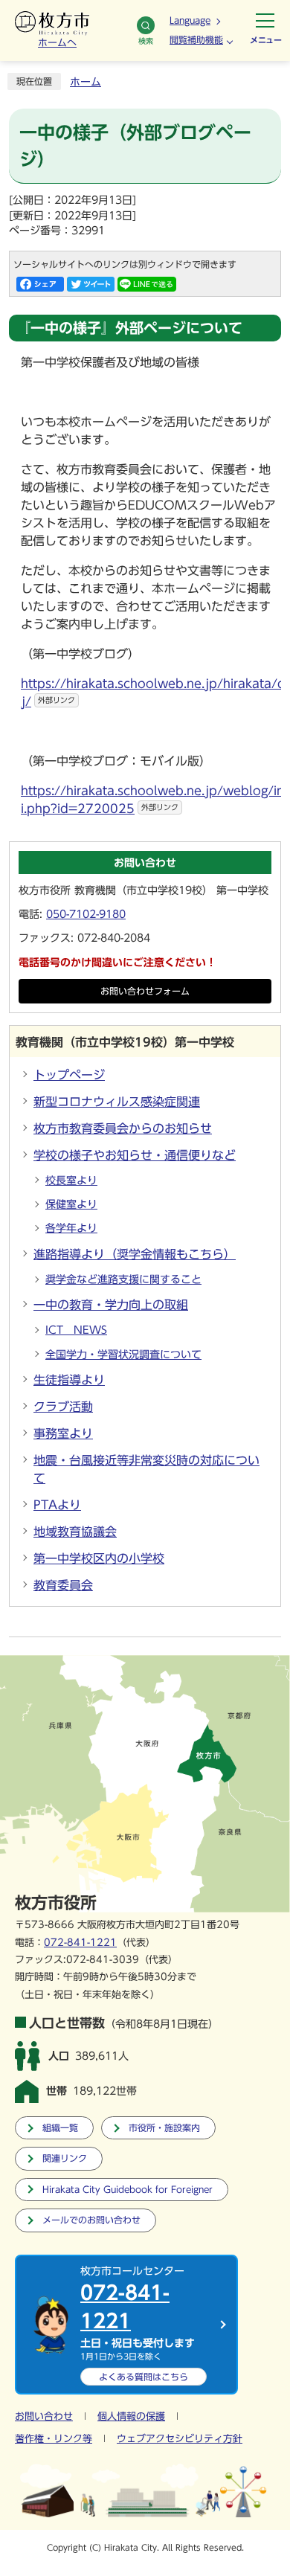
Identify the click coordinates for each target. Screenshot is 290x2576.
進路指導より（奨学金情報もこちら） (135, 1254)
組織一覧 (60, 2128)
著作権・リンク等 (54, 2439)
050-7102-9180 (86, 914)
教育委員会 (63, 1585)
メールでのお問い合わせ (91, 2220)
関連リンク (65, 2158)
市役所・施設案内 (164, 2128)
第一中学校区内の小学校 (99, 1558)
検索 (146, 41)
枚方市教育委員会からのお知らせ (123, 1128)
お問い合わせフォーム (145, 991)
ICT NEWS (76, 1330)
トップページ (69, 1075)
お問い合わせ (44, 2416)
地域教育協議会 (75, 1532)
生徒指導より (69, 1380)
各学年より (71, 1228)
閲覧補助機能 (196, 39)
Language (190, 20)
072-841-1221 (80, 1943)
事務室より (63, 1433)
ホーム (86, 82)
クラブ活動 (63, 1407)
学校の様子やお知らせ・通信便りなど (135, 1155)
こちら (144, 2377)
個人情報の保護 (131, 2416)
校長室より (71, 1181)
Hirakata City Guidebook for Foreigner (128, 2190)
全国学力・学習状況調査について (123, 1355)
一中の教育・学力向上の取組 (111, 1305)
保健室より (71, 1204)
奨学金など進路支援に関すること (123, 1279)
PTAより (57, 1505)
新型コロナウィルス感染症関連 (117, 1102)
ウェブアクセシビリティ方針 (180, 2439)
